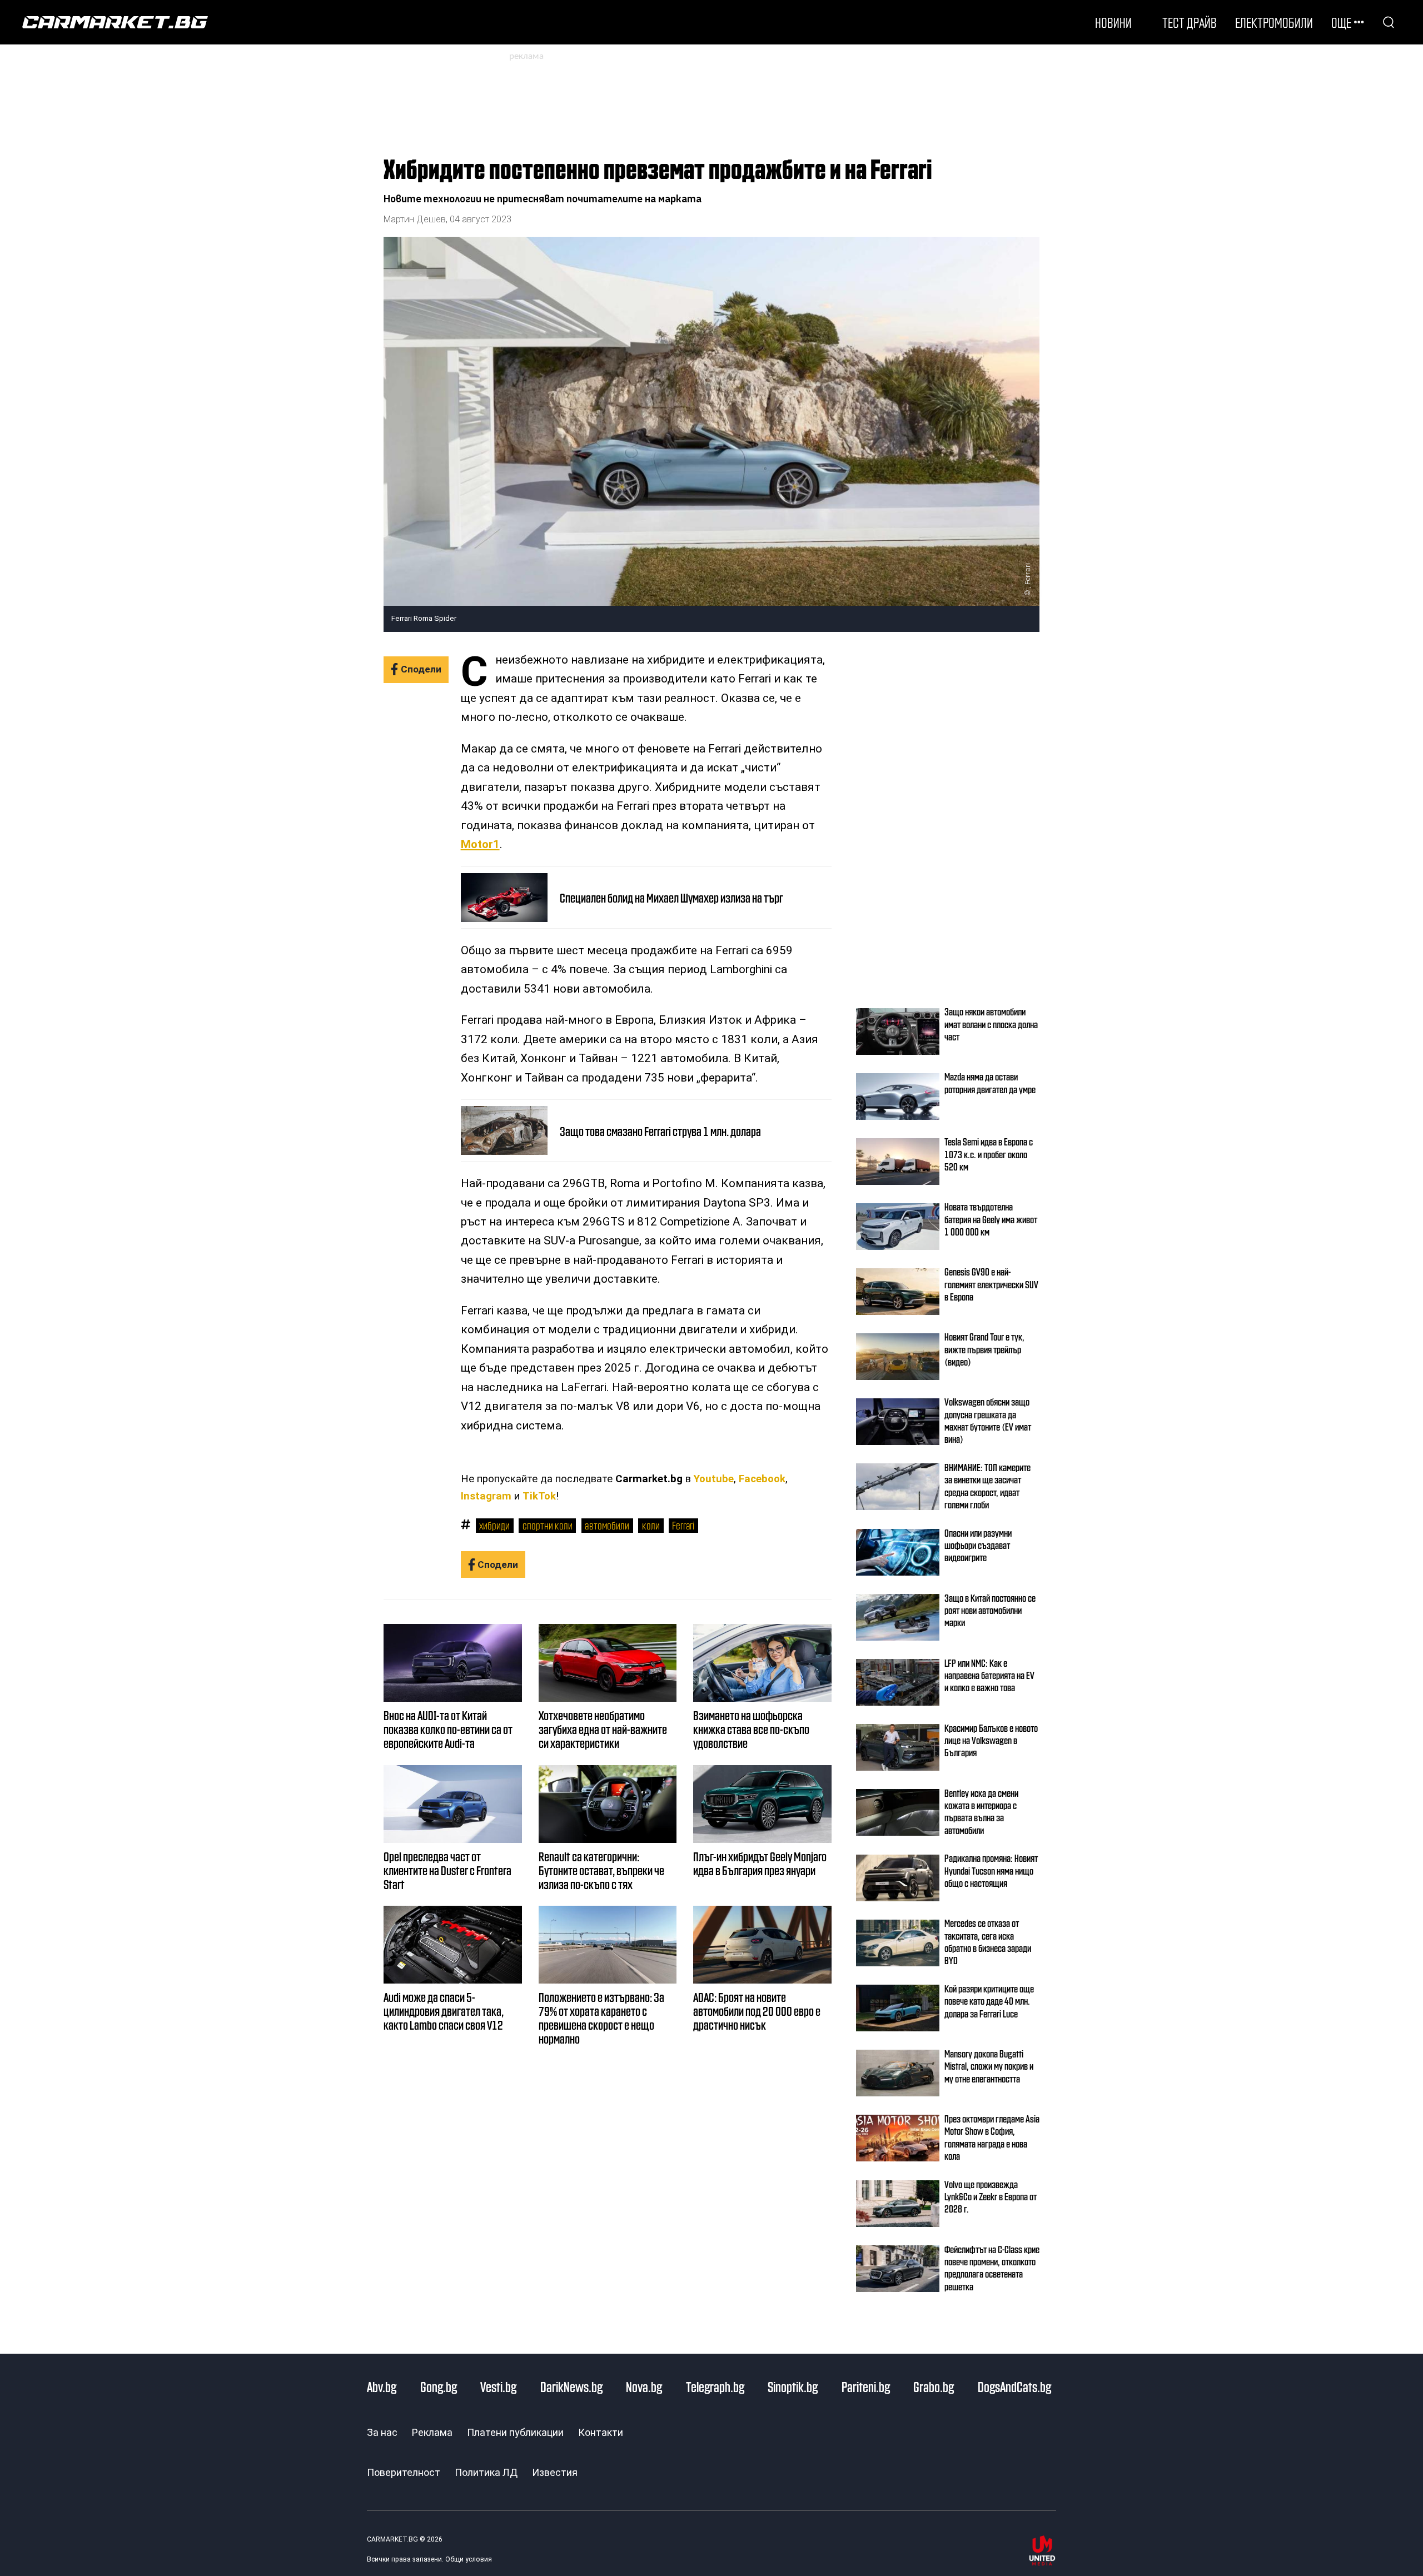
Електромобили (1274, 22)
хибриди (494, 1525)
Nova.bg (644, 2386)
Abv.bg (382, 2386)
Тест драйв (1190, 22)
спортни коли (548, 1525)
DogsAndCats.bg (1014, 2386)
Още (1341, 22)
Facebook (762, 1479)
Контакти (601, 2432)
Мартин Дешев (415, 219)
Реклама (432, 2432)
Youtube (714, 1479)
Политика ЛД (486, 2472)
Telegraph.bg (715, 2386)
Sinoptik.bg (793, 2386)
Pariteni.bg (866, 2386)
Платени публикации (515, 2432)
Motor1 (480, 844)
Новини (1113, 22)
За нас (382, 2432)
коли (651, 1525)
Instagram (486, 1496)
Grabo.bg (934, 2386)
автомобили (607, 1525)
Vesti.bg (498, 2386)
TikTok (539, 1496)
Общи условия (469, 2559)
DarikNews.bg (571, 2386)
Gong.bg (439, 2386)
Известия (555, 2472)
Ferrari (683, 1525)
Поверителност (404, 2472)
